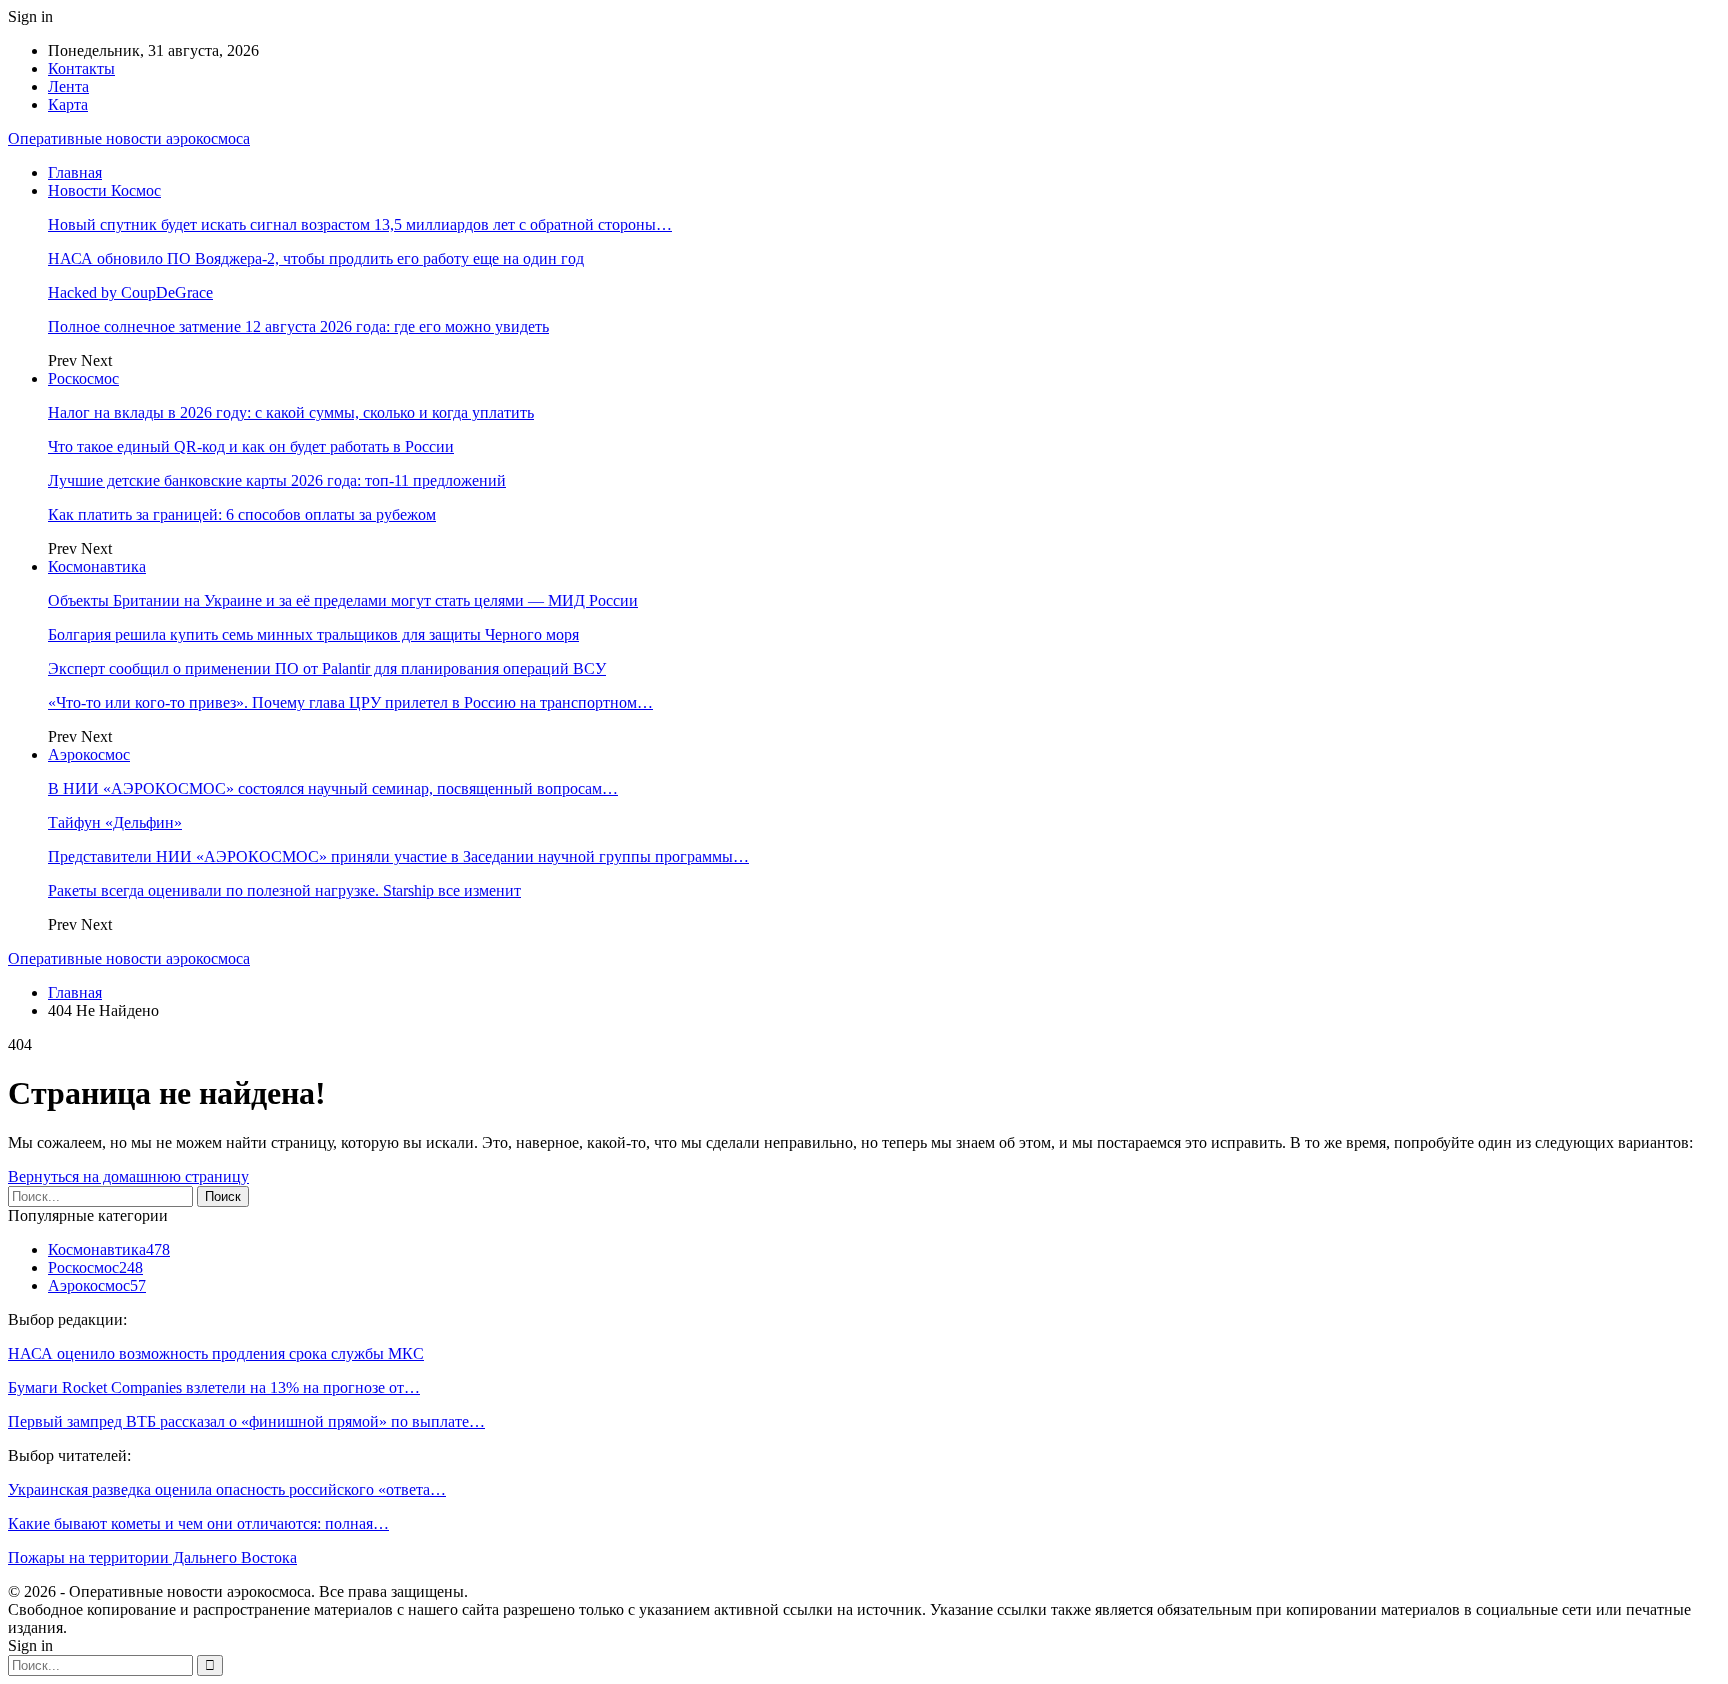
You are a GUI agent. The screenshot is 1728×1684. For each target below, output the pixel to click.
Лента (68, 86)
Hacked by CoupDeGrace (130, 292)
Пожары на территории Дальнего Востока (152, 1557)
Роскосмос (83, 378)
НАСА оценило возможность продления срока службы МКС (216, 1353)
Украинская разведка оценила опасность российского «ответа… (227, 1489)
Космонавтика (97, 566)
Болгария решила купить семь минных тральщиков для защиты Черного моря (313, 634)
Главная (75, 172)
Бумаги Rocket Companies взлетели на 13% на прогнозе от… (214, 1387)
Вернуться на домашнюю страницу (128, 1176)
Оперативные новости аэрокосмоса (129, 138)
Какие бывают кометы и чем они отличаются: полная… (198, 1523)
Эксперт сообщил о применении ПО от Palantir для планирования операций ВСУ (327, 668)
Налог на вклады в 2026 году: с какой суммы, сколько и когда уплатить (291, 412)
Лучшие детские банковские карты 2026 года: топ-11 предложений (277, 480)
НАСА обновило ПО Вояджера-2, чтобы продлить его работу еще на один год (316, 258)
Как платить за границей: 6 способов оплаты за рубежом (242, 514)
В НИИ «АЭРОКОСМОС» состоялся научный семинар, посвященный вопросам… (333, 788)
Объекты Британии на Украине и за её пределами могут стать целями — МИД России (343, 600)
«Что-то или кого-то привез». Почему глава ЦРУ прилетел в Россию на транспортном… (350, 702)
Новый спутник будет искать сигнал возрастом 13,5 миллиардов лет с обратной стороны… (360, 224)
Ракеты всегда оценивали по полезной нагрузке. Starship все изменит (284, 890)
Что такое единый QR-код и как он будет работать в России (251, 446)
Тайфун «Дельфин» (115, 822)
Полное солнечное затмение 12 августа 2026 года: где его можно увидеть (298, 326)
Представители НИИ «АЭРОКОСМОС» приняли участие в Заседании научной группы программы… (398, 856)
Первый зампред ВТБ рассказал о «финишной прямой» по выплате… (246, 1421)
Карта (68, 104)
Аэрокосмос (89, 754)
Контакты (81, 68)
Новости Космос (104, 190)
